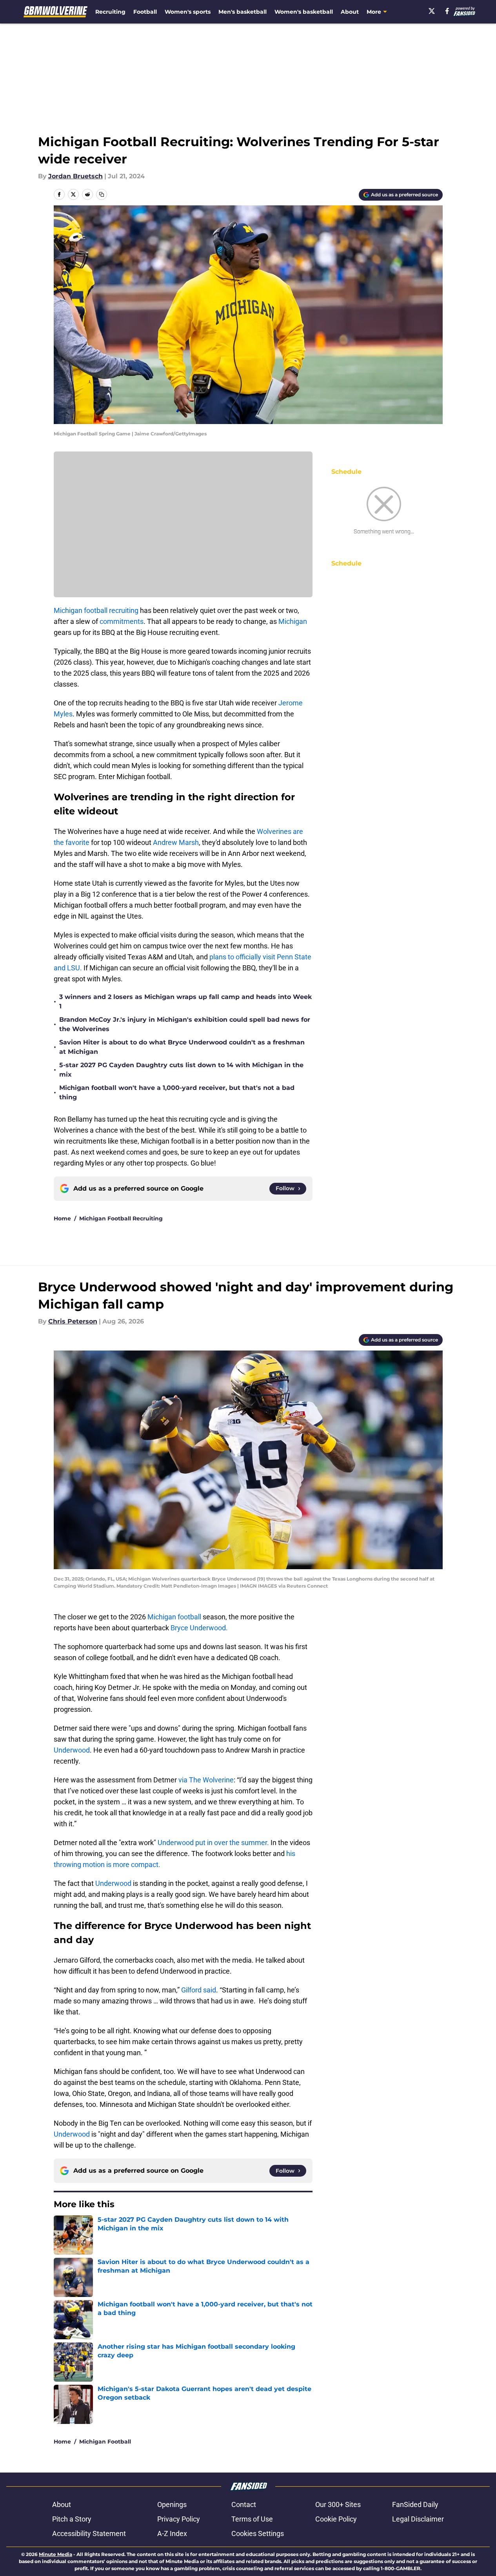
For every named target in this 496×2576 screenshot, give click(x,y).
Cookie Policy (336, 2519)
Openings (172, 2504)
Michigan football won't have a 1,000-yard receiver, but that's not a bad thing (177, 1092)
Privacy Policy (179, 2519)
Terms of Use (252, 2519)
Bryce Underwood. (199, 1628)
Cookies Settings (258, 2533)
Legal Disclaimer (418, 2519)
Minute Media (55, 2554)
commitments (122, 621)
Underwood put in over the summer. (213, 1843)
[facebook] (447, 11)
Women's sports (188, 12)
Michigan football (175, 1617)
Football (145, 12)
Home (62, 1218)
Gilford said (199, 1990)
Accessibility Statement (89, 2533)
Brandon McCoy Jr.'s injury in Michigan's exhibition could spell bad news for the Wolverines (185, 1024)
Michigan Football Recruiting (121, 1218)
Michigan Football (105, 2442)
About (350, 12)
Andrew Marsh (176, 842)
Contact (244, 2504)
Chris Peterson (73, 1321)
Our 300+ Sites (338, 2504)
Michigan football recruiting (97, 610)
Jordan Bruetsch (75, 176)
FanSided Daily (415, 2504)
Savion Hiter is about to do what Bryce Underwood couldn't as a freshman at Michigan (182, 1047)
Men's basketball (243, 12)
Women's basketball (304, 12)
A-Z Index (172, 2533)
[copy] (102, 194)
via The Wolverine (205, 1780)
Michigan (293, 621)
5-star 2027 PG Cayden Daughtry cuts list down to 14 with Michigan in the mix (181, 1070)
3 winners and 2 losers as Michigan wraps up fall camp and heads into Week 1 (185, 1002)
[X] (432, 11)
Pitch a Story (72, 2519)
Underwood (72, 1750)
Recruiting (110, 12)
